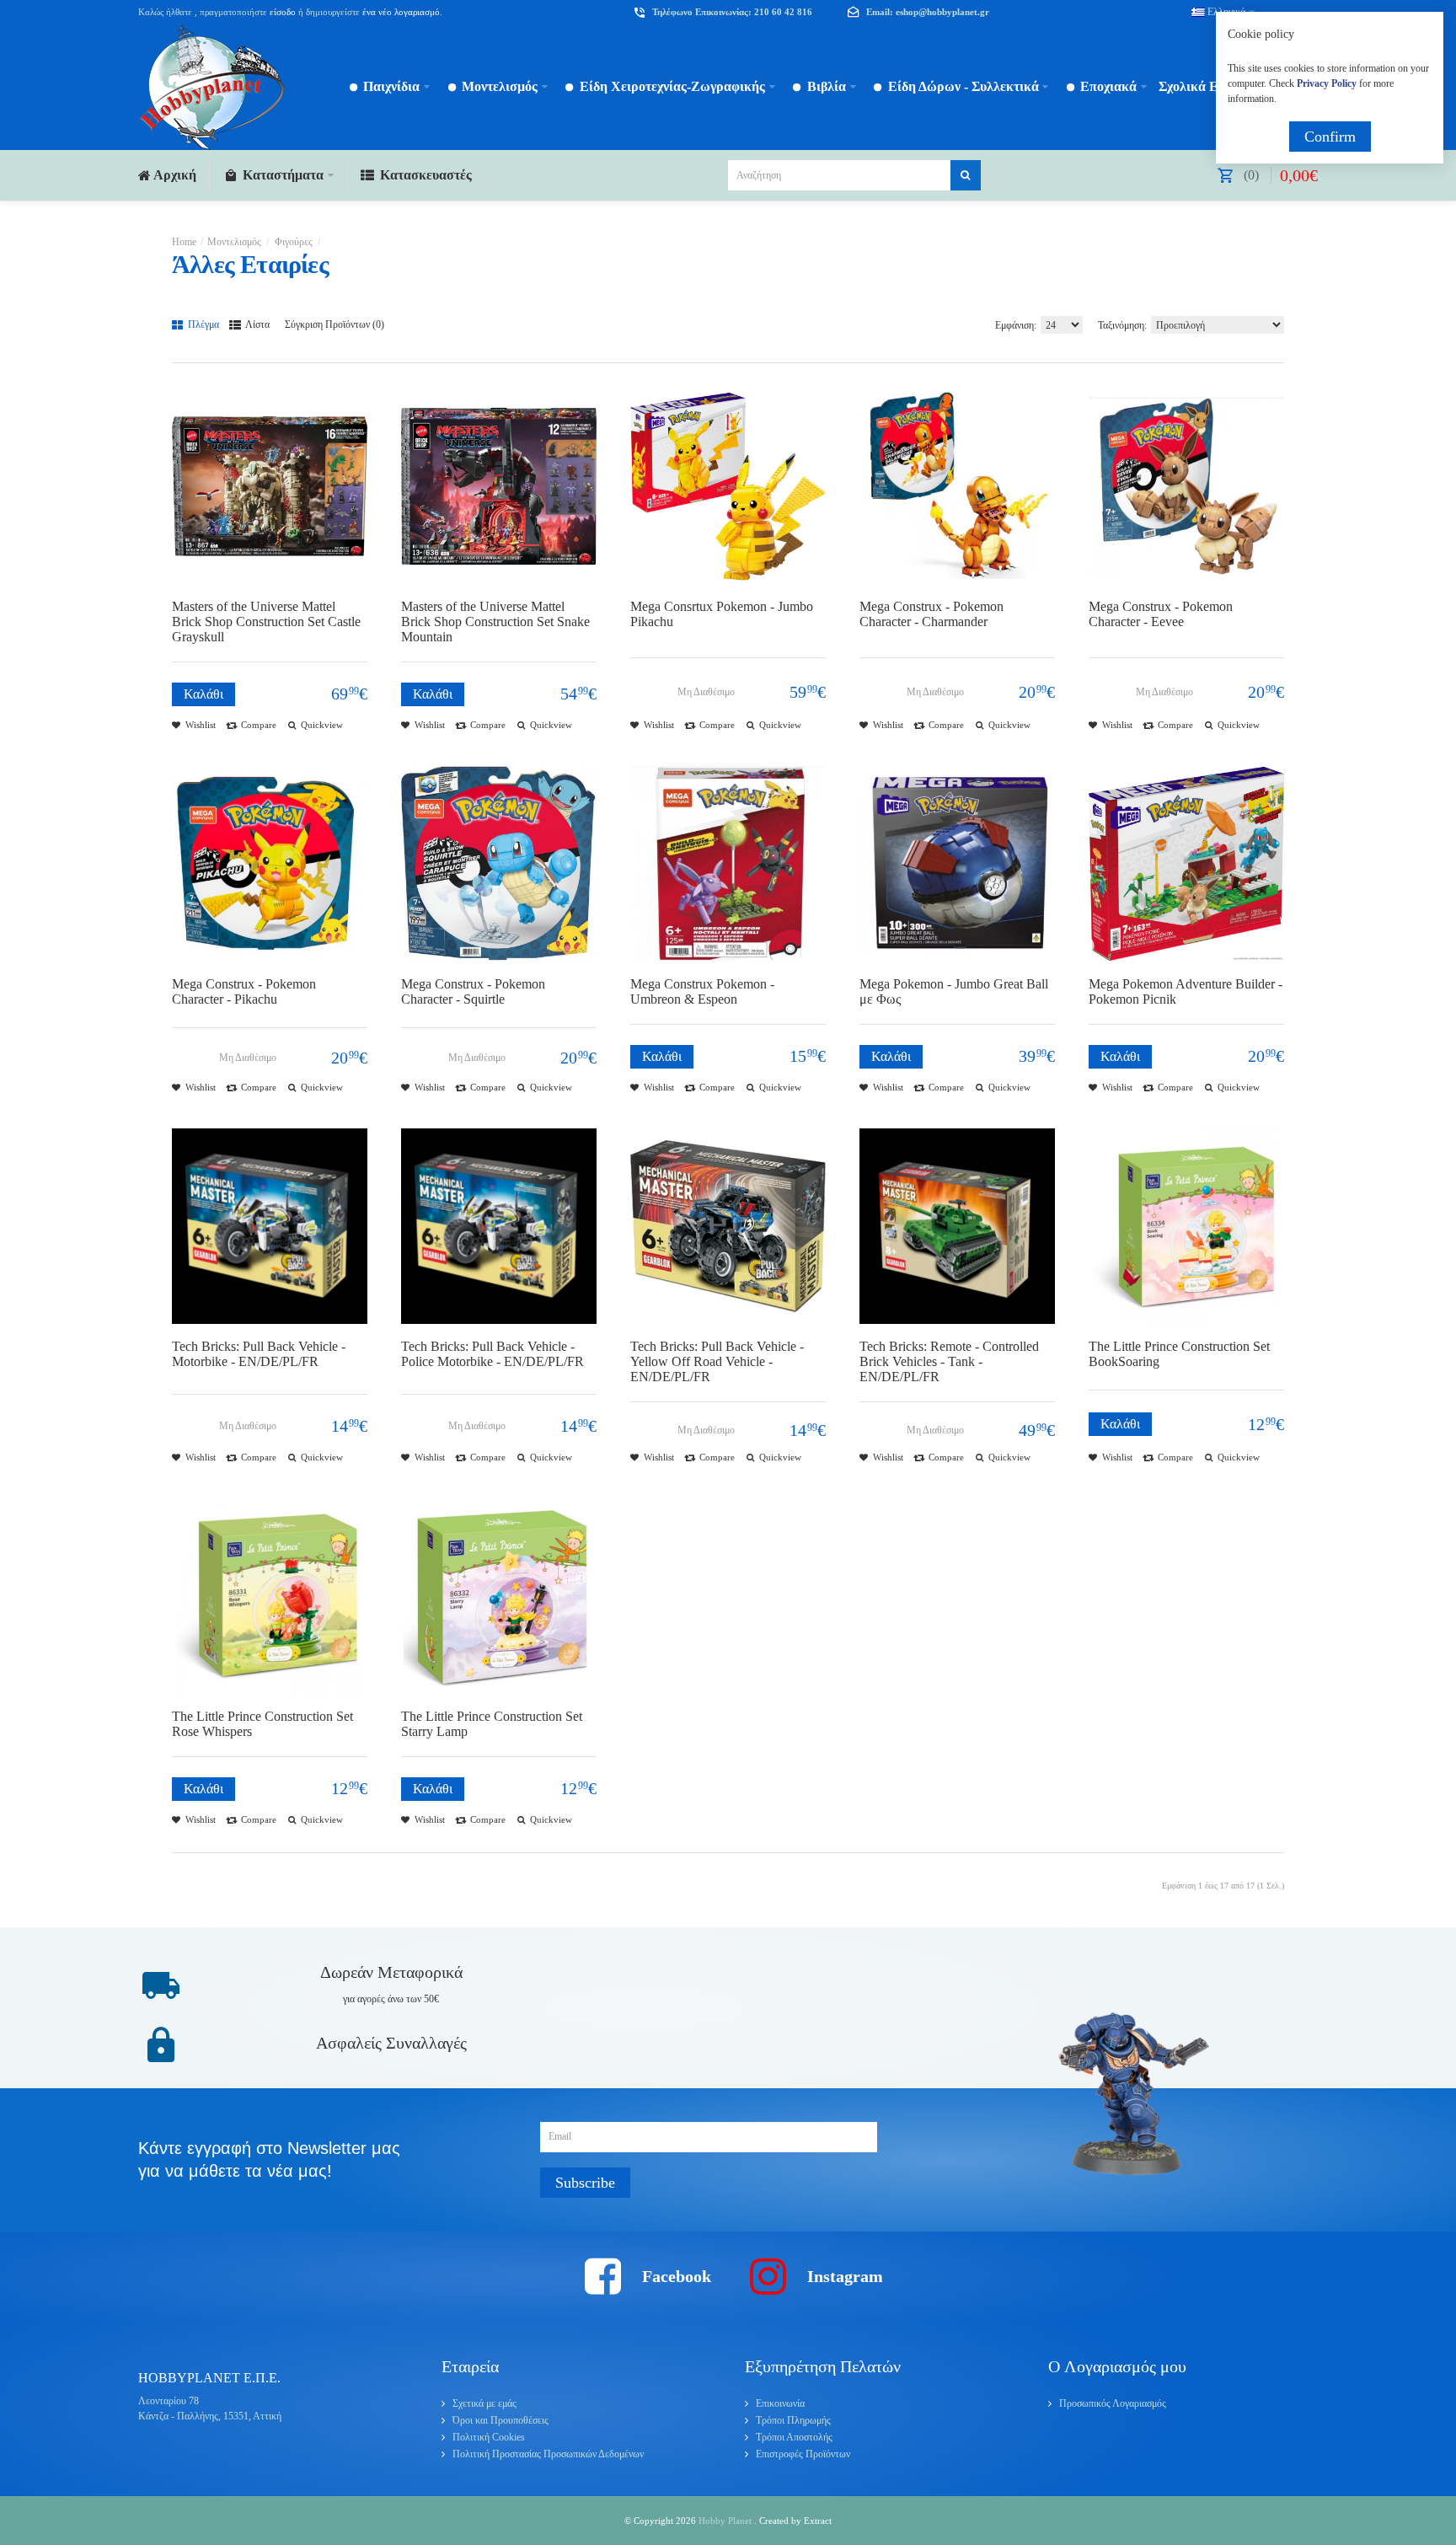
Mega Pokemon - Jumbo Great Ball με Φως (954, 991)
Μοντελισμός (234, 242)
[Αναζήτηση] (966, 175)
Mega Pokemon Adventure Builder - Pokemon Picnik (1186, 991)
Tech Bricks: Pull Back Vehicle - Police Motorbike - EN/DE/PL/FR (492, 1354)
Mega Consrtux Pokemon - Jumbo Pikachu (722, 614)
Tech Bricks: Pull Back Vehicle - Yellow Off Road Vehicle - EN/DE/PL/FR (717, 1361)
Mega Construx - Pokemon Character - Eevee (1161, 614)
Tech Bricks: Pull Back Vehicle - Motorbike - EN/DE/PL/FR (259, 1354)
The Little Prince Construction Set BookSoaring (1179, 1354)
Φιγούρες (292, 242)
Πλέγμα (202, 324)
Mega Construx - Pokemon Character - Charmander (931, 614)
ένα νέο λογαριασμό (400, 12)
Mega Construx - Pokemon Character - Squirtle (473, 991)
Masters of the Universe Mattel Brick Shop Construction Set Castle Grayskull (266, 622)
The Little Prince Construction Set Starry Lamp (492, 1724)
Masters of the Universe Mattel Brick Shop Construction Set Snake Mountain (495, 622)
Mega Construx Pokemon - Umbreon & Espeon (702, 991)
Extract (818, 2521)
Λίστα (257, 324)
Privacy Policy (1327, 83)
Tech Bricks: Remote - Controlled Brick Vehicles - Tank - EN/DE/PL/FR (949, 1361)
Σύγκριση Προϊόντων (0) (335, 324)
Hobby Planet (726, 2521)
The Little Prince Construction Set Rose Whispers (262, 1724)
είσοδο (283, 12)
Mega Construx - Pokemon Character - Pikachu (244, 991)
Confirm (1330, 137)
